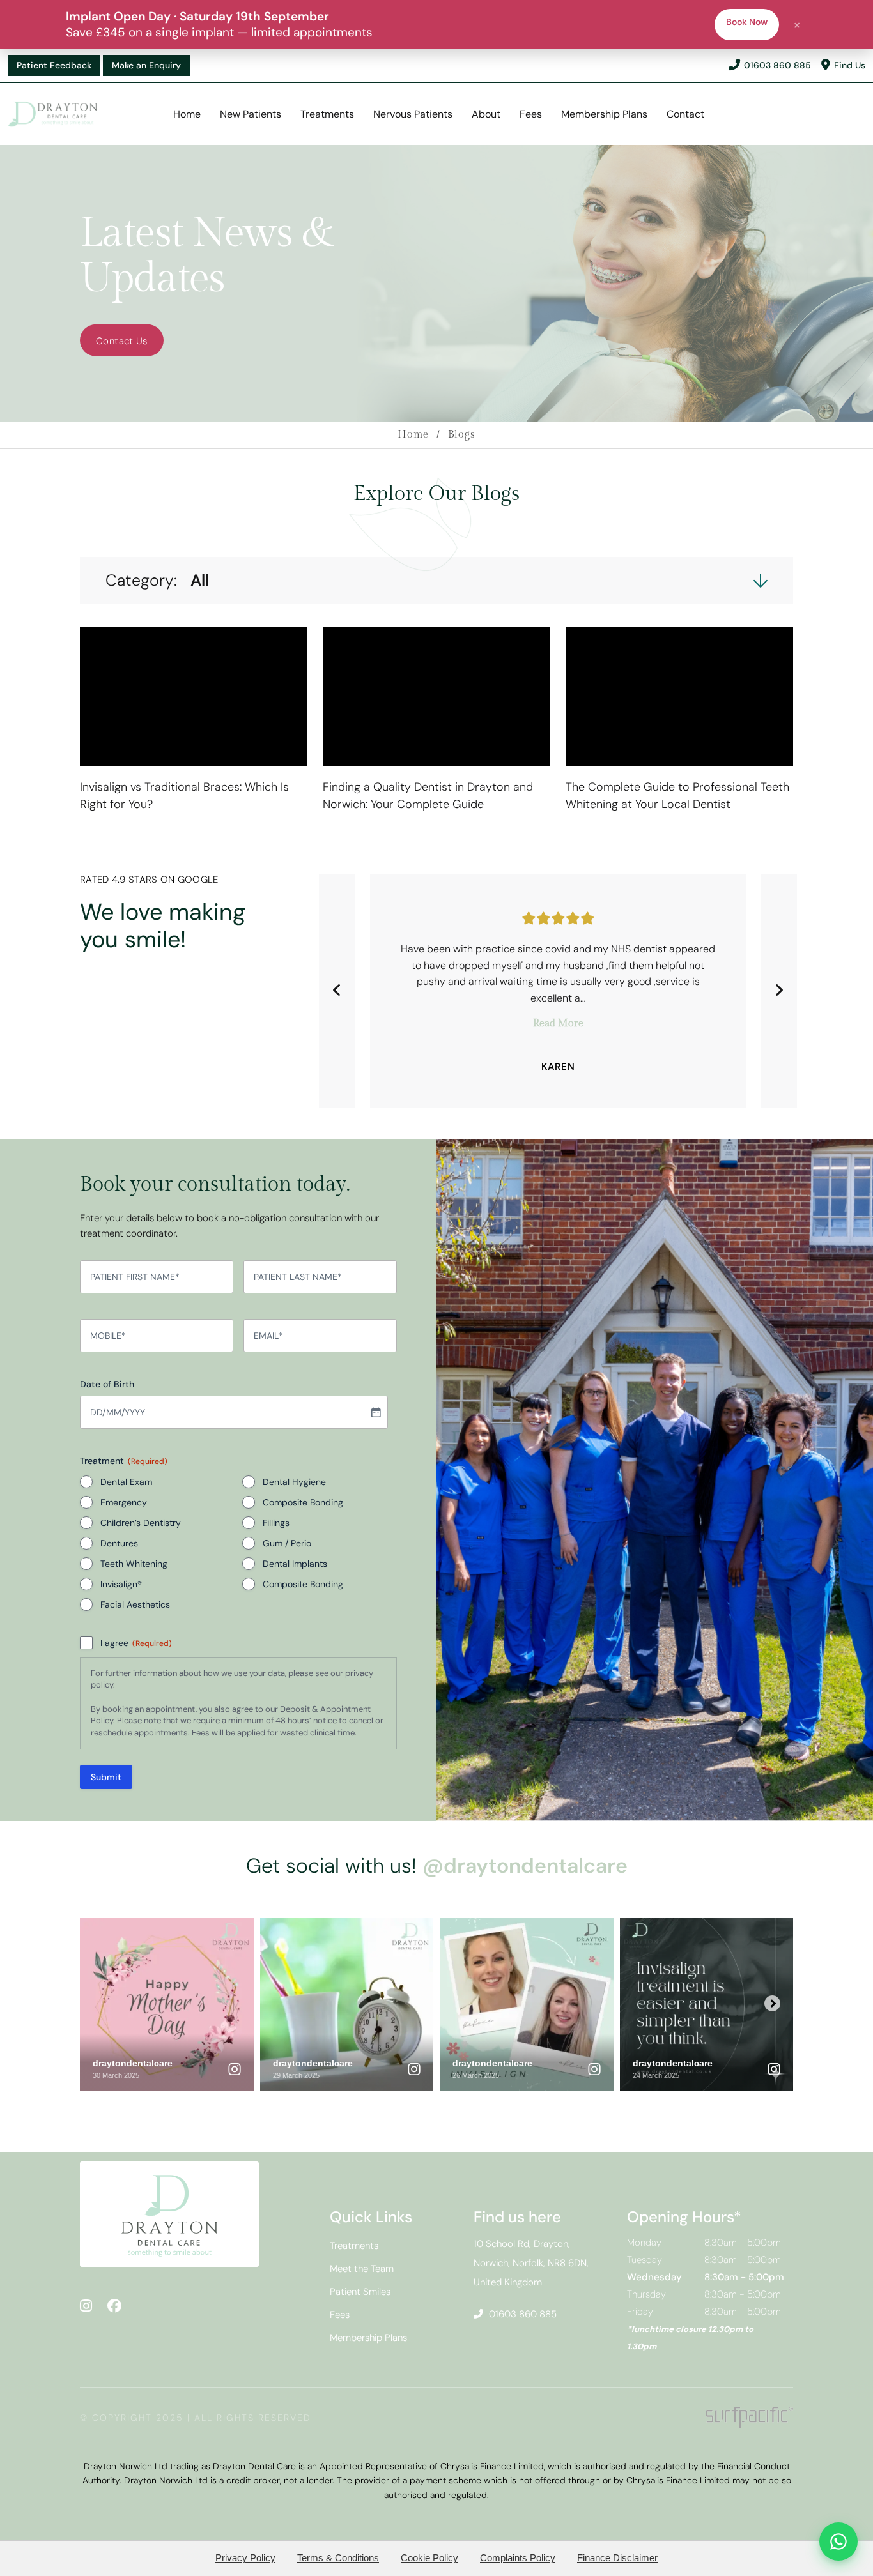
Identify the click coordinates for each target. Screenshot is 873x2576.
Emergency (124, 1502)
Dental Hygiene (294, 1482)
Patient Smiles (360, 2292)
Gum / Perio (287, 1543)
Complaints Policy (518, 2558)
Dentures (119, 1543)
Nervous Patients (413, 114)
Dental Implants (295, 1564)
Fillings (276, 1523)
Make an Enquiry (146, 65)
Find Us (850, 65)
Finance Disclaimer (617, 2558)
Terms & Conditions (338, 2558)
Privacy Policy (245, 2558)
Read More (558, 1024)
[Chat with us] (838, 2542)
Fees (531, 114)
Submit (106, 1777)
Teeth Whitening (134, 1564)
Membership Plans (604, 114)
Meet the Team (362, 2269)
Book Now (747, 22)
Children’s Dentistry (141, 1523)
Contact (685, 114)
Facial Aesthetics (135, 1604)
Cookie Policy (429, 2558)
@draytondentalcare (525, 1866)
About (486, 114)
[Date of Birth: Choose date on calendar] (376, 1412)
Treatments (327, 114)
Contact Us (122, 341)
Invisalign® (121, 1584)
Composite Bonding (303, 1502)
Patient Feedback (54, 65)
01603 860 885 (777, 65)
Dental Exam (126, 1482)
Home (187, 114)
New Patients (251, 114)
